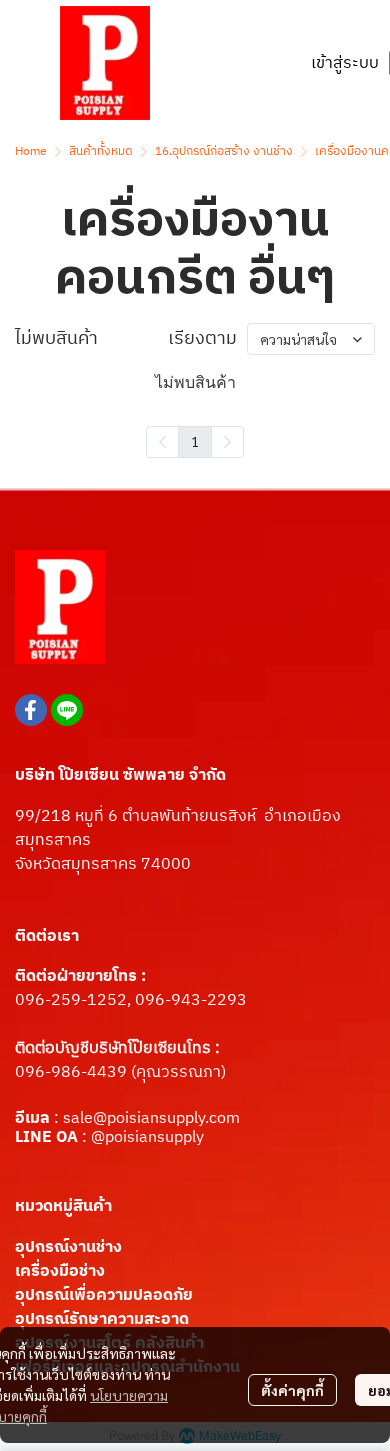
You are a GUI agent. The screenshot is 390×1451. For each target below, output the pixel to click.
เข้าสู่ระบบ (345, 63)
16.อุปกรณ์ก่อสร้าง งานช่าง (224, 151)
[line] (67, 710)
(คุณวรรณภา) (176, 1072)
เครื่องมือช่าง (60, 1271)
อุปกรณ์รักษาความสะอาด (102, 1319)
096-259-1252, (75, 1000)
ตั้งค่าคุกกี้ (292, 1390)
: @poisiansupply (141, 1137)
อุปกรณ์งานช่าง (68, 1247)
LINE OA (46, 1137)
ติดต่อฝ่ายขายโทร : (80, 976)
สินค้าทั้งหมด (101, 151)
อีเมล (34, 1118)
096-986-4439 (71, 1072)
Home (31, 151)
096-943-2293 (191, 1000)
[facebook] (31, 710)
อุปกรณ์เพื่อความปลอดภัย (104, 1295)
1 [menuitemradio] (195, 441)
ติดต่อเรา (47, 936)
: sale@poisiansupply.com (147, 1118)
